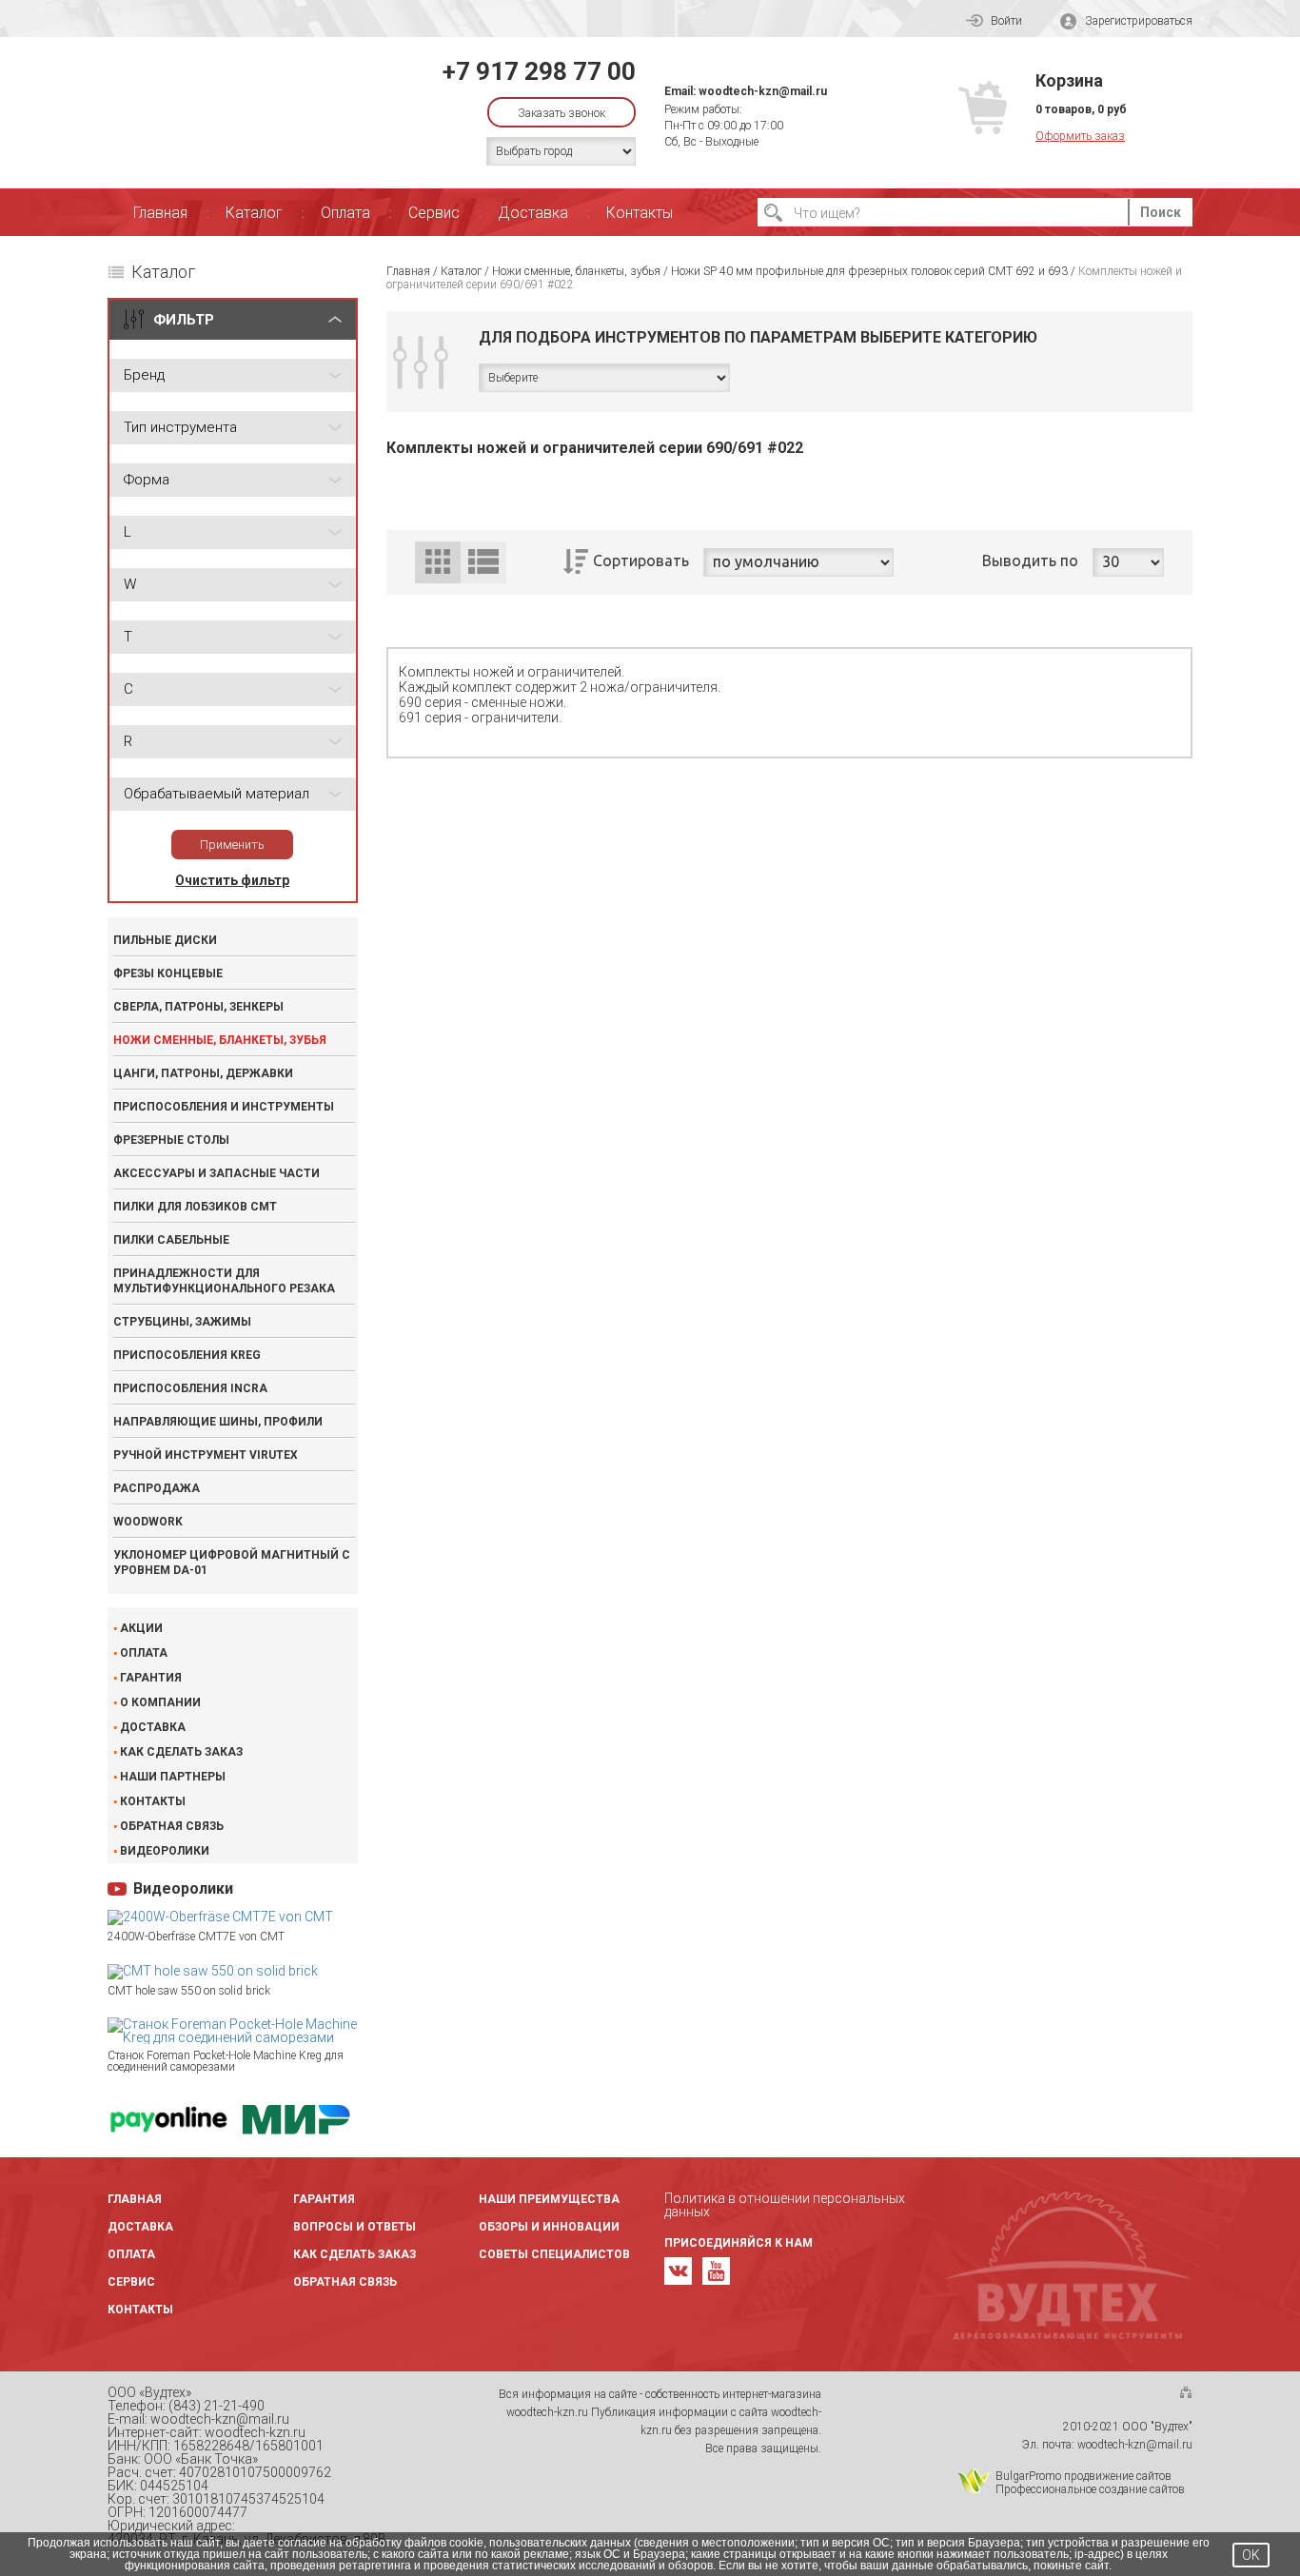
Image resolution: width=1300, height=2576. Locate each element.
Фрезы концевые (168, 973)
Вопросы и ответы (355, 2227)
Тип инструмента (180, 427)
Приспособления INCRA (190, 1388)
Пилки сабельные (171, 1240)
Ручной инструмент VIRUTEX (206, 1455)
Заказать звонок (561, 113)
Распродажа (157, 1488)
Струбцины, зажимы (182, 1322)
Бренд (144, 375)
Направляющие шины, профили (218, 1422)
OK (1251, 2555)
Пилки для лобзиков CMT (195, 1207)
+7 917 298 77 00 (539, 71)
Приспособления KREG (187, 1355)
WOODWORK (148, 1522)
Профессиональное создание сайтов (1090, 2489)
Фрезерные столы (171, 1140)
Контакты (640, 213)
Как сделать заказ (181, 1752)
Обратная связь (172, 1826)
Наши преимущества (549, 2199)
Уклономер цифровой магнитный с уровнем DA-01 (232, 1563)
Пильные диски (165, 940)
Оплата (345, 213)
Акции (141, 1628)
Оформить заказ (1080, 136)
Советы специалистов (554, 2254)
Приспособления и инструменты (224, 1107)
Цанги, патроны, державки (203, 1073)
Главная (160, 213)
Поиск (1161, 212)
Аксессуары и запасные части (217, 1173)
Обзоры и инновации (549, 2227)
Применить (232, 845)
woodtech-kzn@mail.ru (763, 91)
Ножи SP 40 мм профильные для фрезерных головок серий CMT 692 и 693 (869, 271)
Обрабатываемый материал (217, 794)
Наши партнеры (173, 1777)
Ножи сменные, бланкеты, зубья (220, 1040)
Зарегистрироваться (1139, 21)
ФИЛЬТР (184, 320)
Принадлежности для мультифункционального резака (224, 1281)
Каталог (254, 213)
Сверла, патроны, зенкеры (198, 1007)
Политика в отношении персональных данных (785, 2205)
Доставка (533, 213)
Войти (1006, 21)
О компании (160, 1702)
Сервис (434, 213)
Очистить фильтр (232, 880)
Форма (147, 480)
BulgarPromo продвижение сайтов (1083, 2476)
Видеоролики (165, 1851)
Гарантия (151, 1678)
